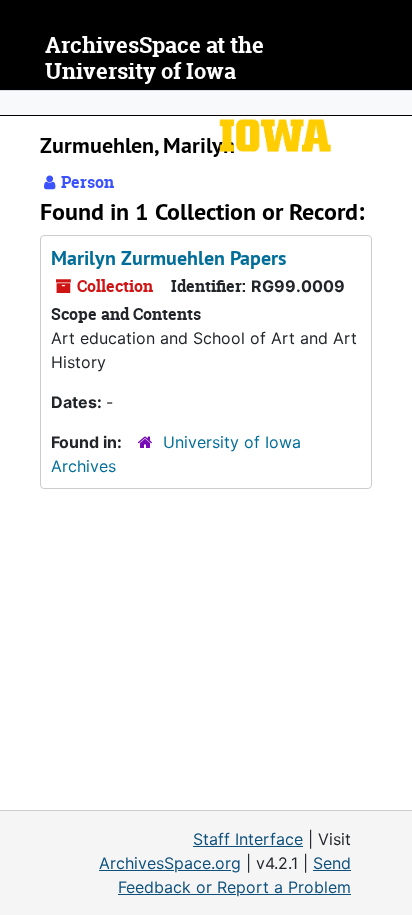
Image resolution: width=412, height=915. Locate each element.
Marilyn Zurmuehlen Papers (168, 258)
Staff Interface (248, 839)
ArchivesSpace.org (170, 863)
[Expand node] (392, 103)
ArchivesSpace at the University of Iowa (154, 58)
